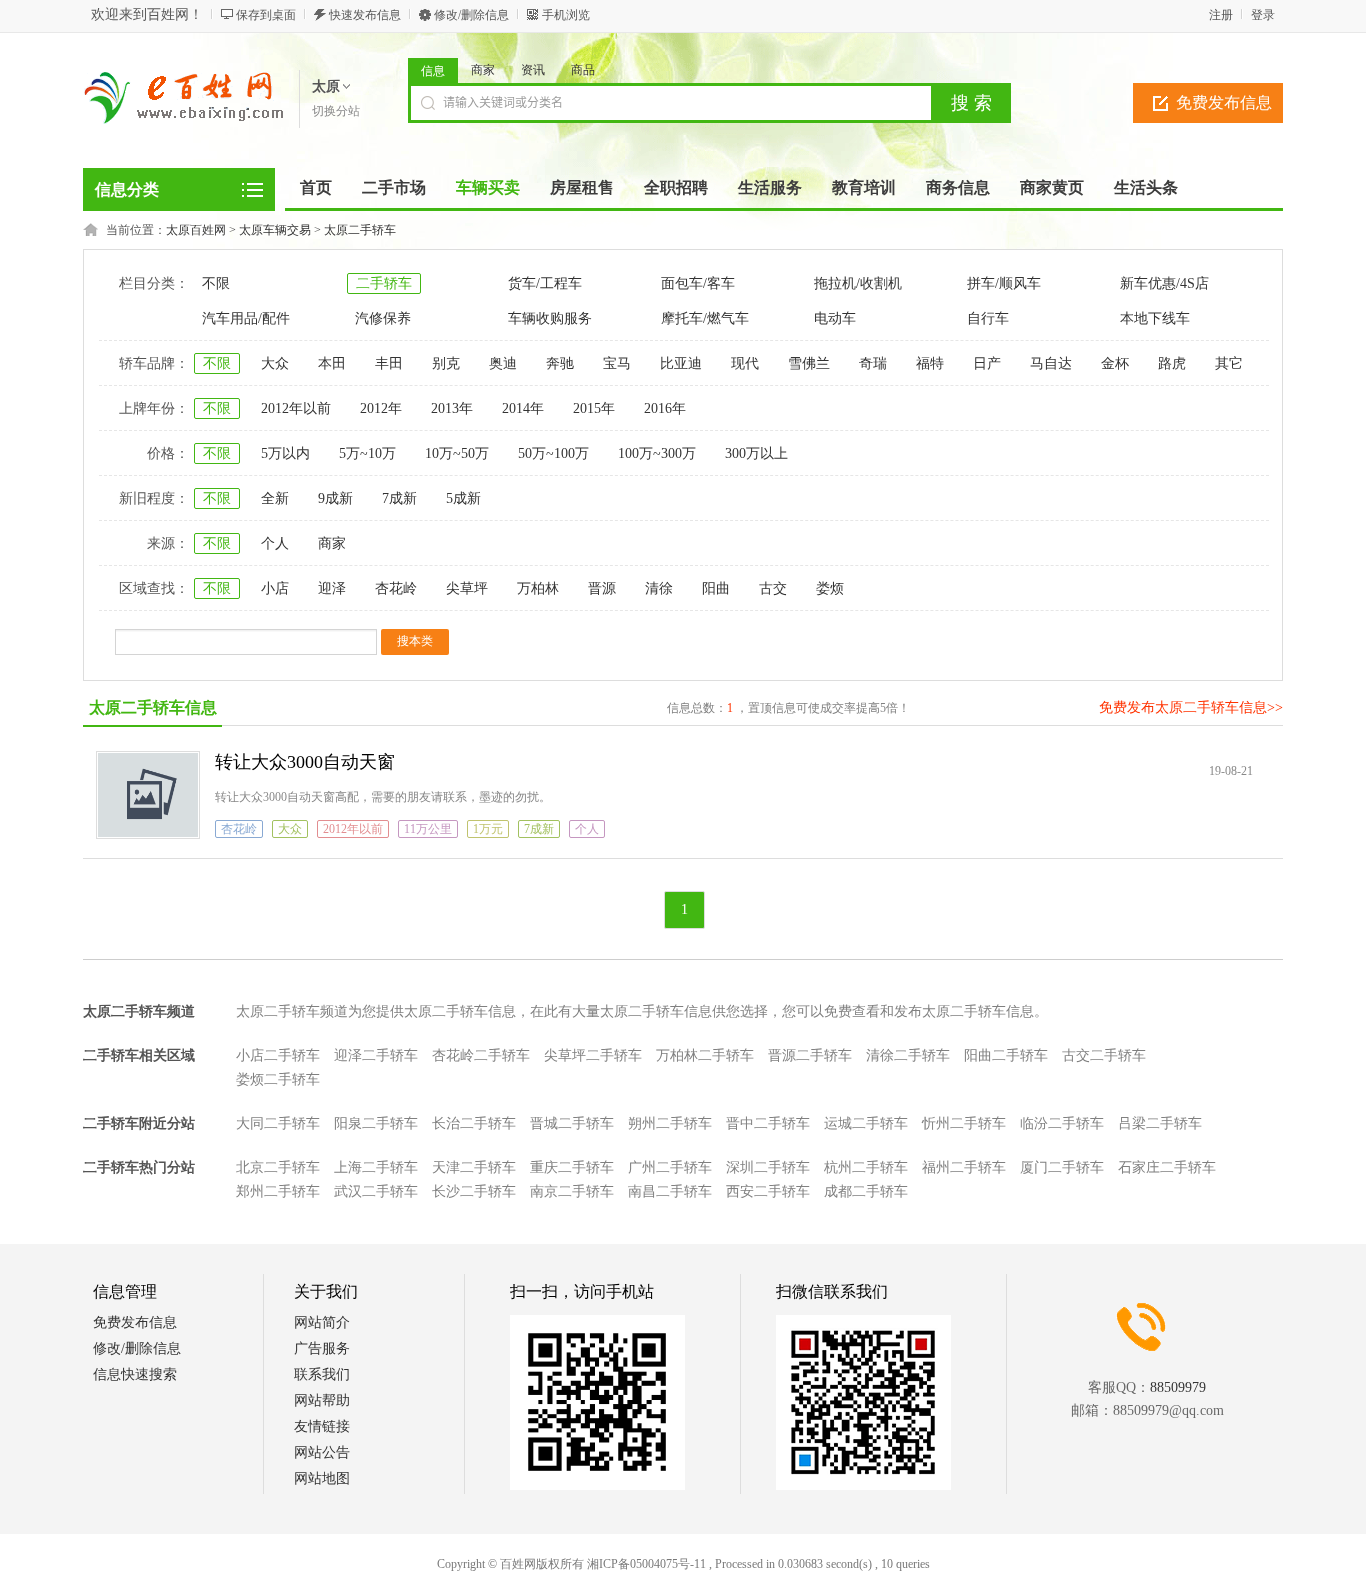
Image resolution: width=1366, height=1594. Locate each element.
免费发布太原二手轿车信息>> (1191, 707)
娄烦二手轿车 (278, 1079)
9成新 (335, 498)
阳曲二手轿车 (1006, 1055)
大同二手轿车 (278, 1123)
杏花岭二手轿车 (481, 1055)
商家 (483, 70)
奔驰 (560, 363)
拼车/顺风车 (1004, 283)
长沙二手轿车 (474, 1191)
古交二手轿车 (1104, 1055)
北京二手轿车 (278, 1167)
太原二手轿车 (360, 230)
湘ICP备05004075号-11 (646, 1564)
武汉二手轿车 (376, 1191)
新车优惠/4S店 (1164, 283)
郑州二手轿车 (278, 1191)
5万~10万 (367, 453)
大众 (275, 363)
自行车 (988, 318)
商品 (583, 70)
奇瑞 (873, 363)
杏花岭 (396, 588)
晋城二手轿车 (572, 1123)
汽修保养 (383, 318)
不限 (216, 283)
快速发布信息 (365, 15)
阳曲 (716, 588)
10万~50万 (457, 453)
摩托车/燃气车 (705, 318)
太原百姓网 (196, 230)
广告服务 (322, 1348)
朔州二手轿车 (670, 1123)
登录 (1263, 15)
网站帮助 (322, 1400)
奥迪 (503, 363)
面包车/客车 (698, 283)
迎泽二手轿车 (376, 1055)
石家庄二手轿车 (1167, 1167)
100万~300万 (657, 453)
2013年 (452, 408)
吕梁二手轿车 (1160, 1123)
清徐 (659, 588)
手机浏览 (566, 15)
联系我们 (322, 1374)
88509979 (1178, 1387)
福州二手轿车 (964, 1167)
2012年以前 (296, 408)
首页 (316, 187)
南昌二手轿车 (670, 1191)
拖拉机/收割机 (858, 283)
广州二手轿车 (670, 1167)
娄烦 (830, 588)
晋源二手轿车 (810, 1055)
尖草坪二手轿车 (593, 1055)
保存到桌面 (266, 15)
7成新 (399, 498)
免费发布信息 (1224, 102)
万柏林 (538, 588)
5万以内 (285, 453)
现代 (745, 363)
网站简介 (322, 1322)
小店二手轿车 (278, 1055)
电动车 (835, 318)
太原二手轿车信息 (153, 707)
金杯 (1115, 363)
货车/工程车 (545, 283)
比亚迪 (681, 363)
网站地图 (322, 1478)
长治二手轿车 (474, 1123)
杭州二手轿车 (866, 1167)
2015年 (594, 408)
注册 (1221, 15)
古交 (773, 588)
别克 (446, 363)
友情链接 (322, 1426)
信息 (433, 71)
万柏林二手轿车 (705, 1055)
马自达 (1051, 363)
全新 (275, 498)
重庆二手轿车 (572, 1167)
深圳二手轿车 (768, 1167)
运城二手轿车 (866, 1123)
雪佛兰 (809, 363)
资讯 (533, 70)
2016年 (665, 408)
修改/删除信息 (471, 15)
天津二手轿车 (474, 1167)
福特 (930, 363)
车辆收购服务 (550, 318)
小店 (275, 588)
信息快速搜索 (135, 1374)
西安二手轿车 (768, 1191)
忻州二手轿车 (964, 1123)
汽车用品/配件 (246, 318)
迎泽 (332, 588)
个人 (275, 543)
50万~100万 (553, 453)
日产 (987, 363)
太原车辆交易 (275, 230)
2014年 (523, 408)
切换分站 (336, 111)
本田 (332, 363)
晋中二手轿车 (768, 1123)
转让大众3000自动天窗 (305, 762)
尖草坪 (467, 588)
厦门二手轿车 (1062, 1167)
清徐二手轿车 (908, 1055)
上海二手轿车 (376, 1167)
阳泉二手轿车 (376, 1123)
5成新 (463, 498)
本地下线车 (1155, 318)
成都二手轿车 (866, 1191)
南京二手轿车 (572, 1191)
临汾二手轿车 (1062, 1123)
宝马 (617, 363)
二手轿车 (384, 283)
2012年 (381, 408)
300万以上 (756, 453)
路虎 (1172, 363)
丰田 (389, 363)
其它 (1229, 363)
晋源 (602, 588)
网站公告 (322, 1452)
